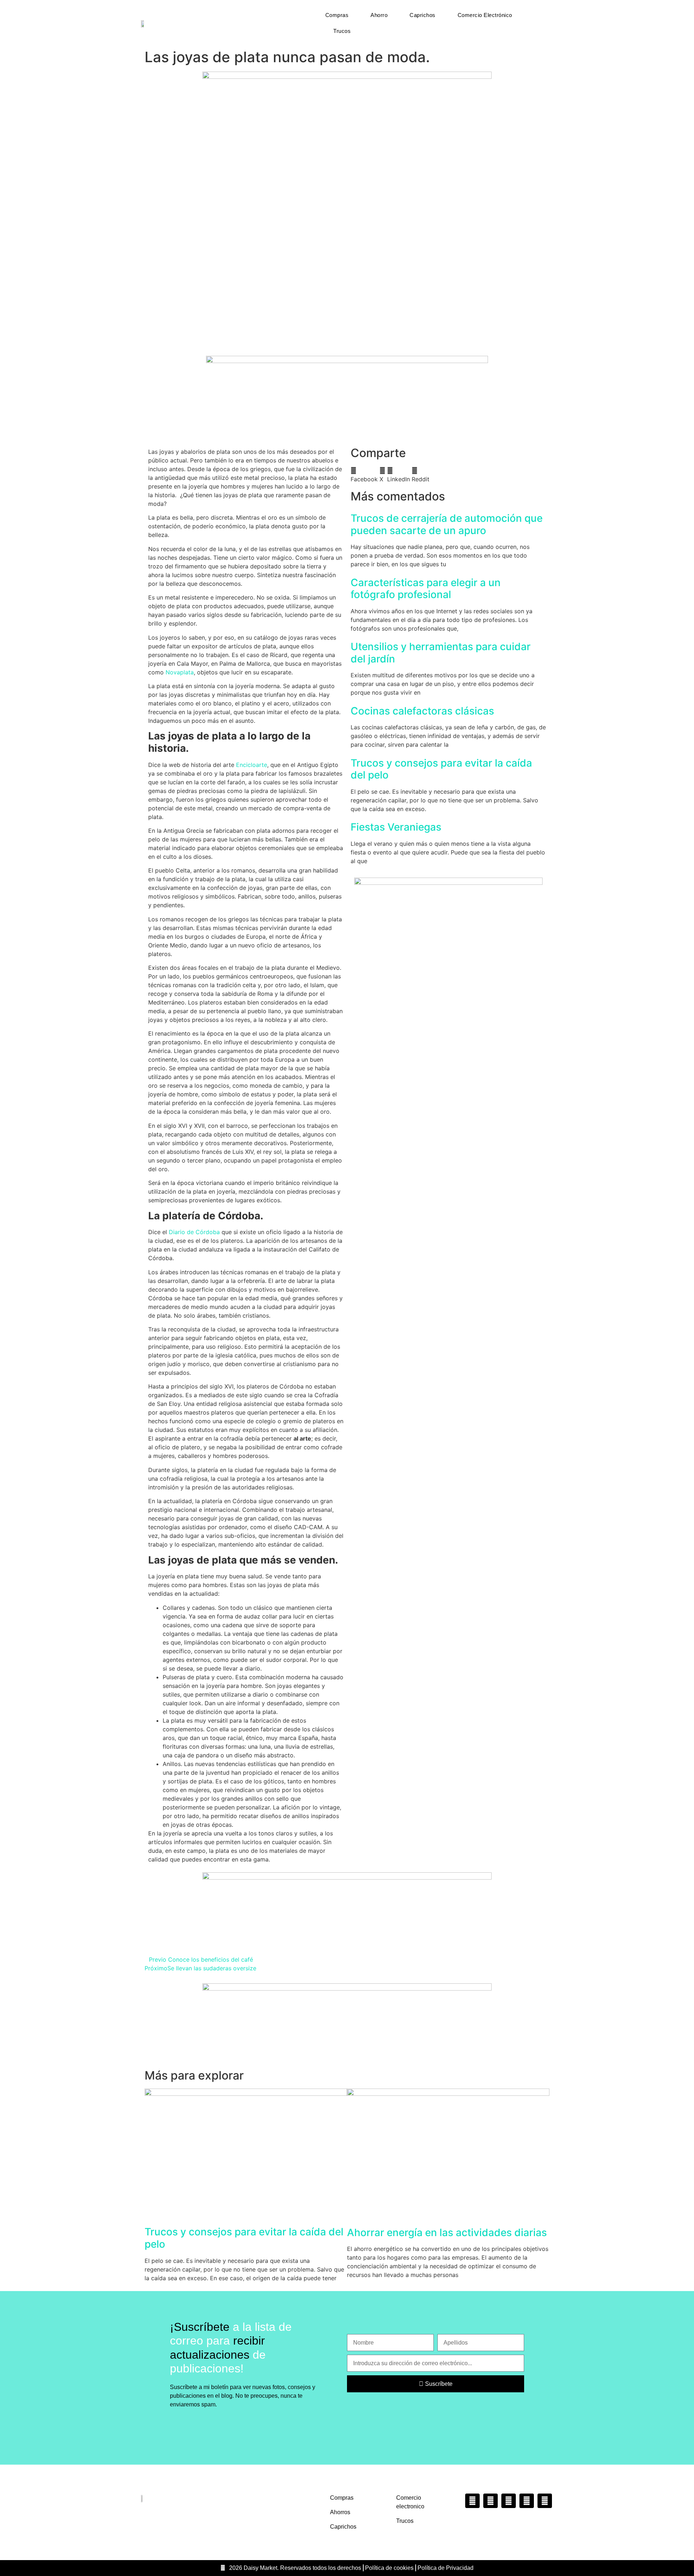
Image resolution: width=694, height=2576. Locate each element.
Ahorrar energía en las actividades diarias (447, 2232)
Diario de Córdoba (194, 1232)
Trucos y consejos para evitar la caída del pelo (441, 769)
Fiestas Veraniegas (396, 827)
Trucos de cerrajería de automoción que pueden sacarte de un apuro (447, 524)
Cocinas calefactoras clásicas (422, 711)
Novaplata (180, 672)
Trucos (342, 31)
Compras (337, 15)
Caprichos (423, 15)
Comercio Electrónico (485, 15)
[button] (364, 475)
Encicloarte (252, 765)
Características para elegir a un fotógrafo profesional (426, 589)
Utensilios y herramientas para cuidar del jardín (441, 653)
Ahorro (379, 15)
